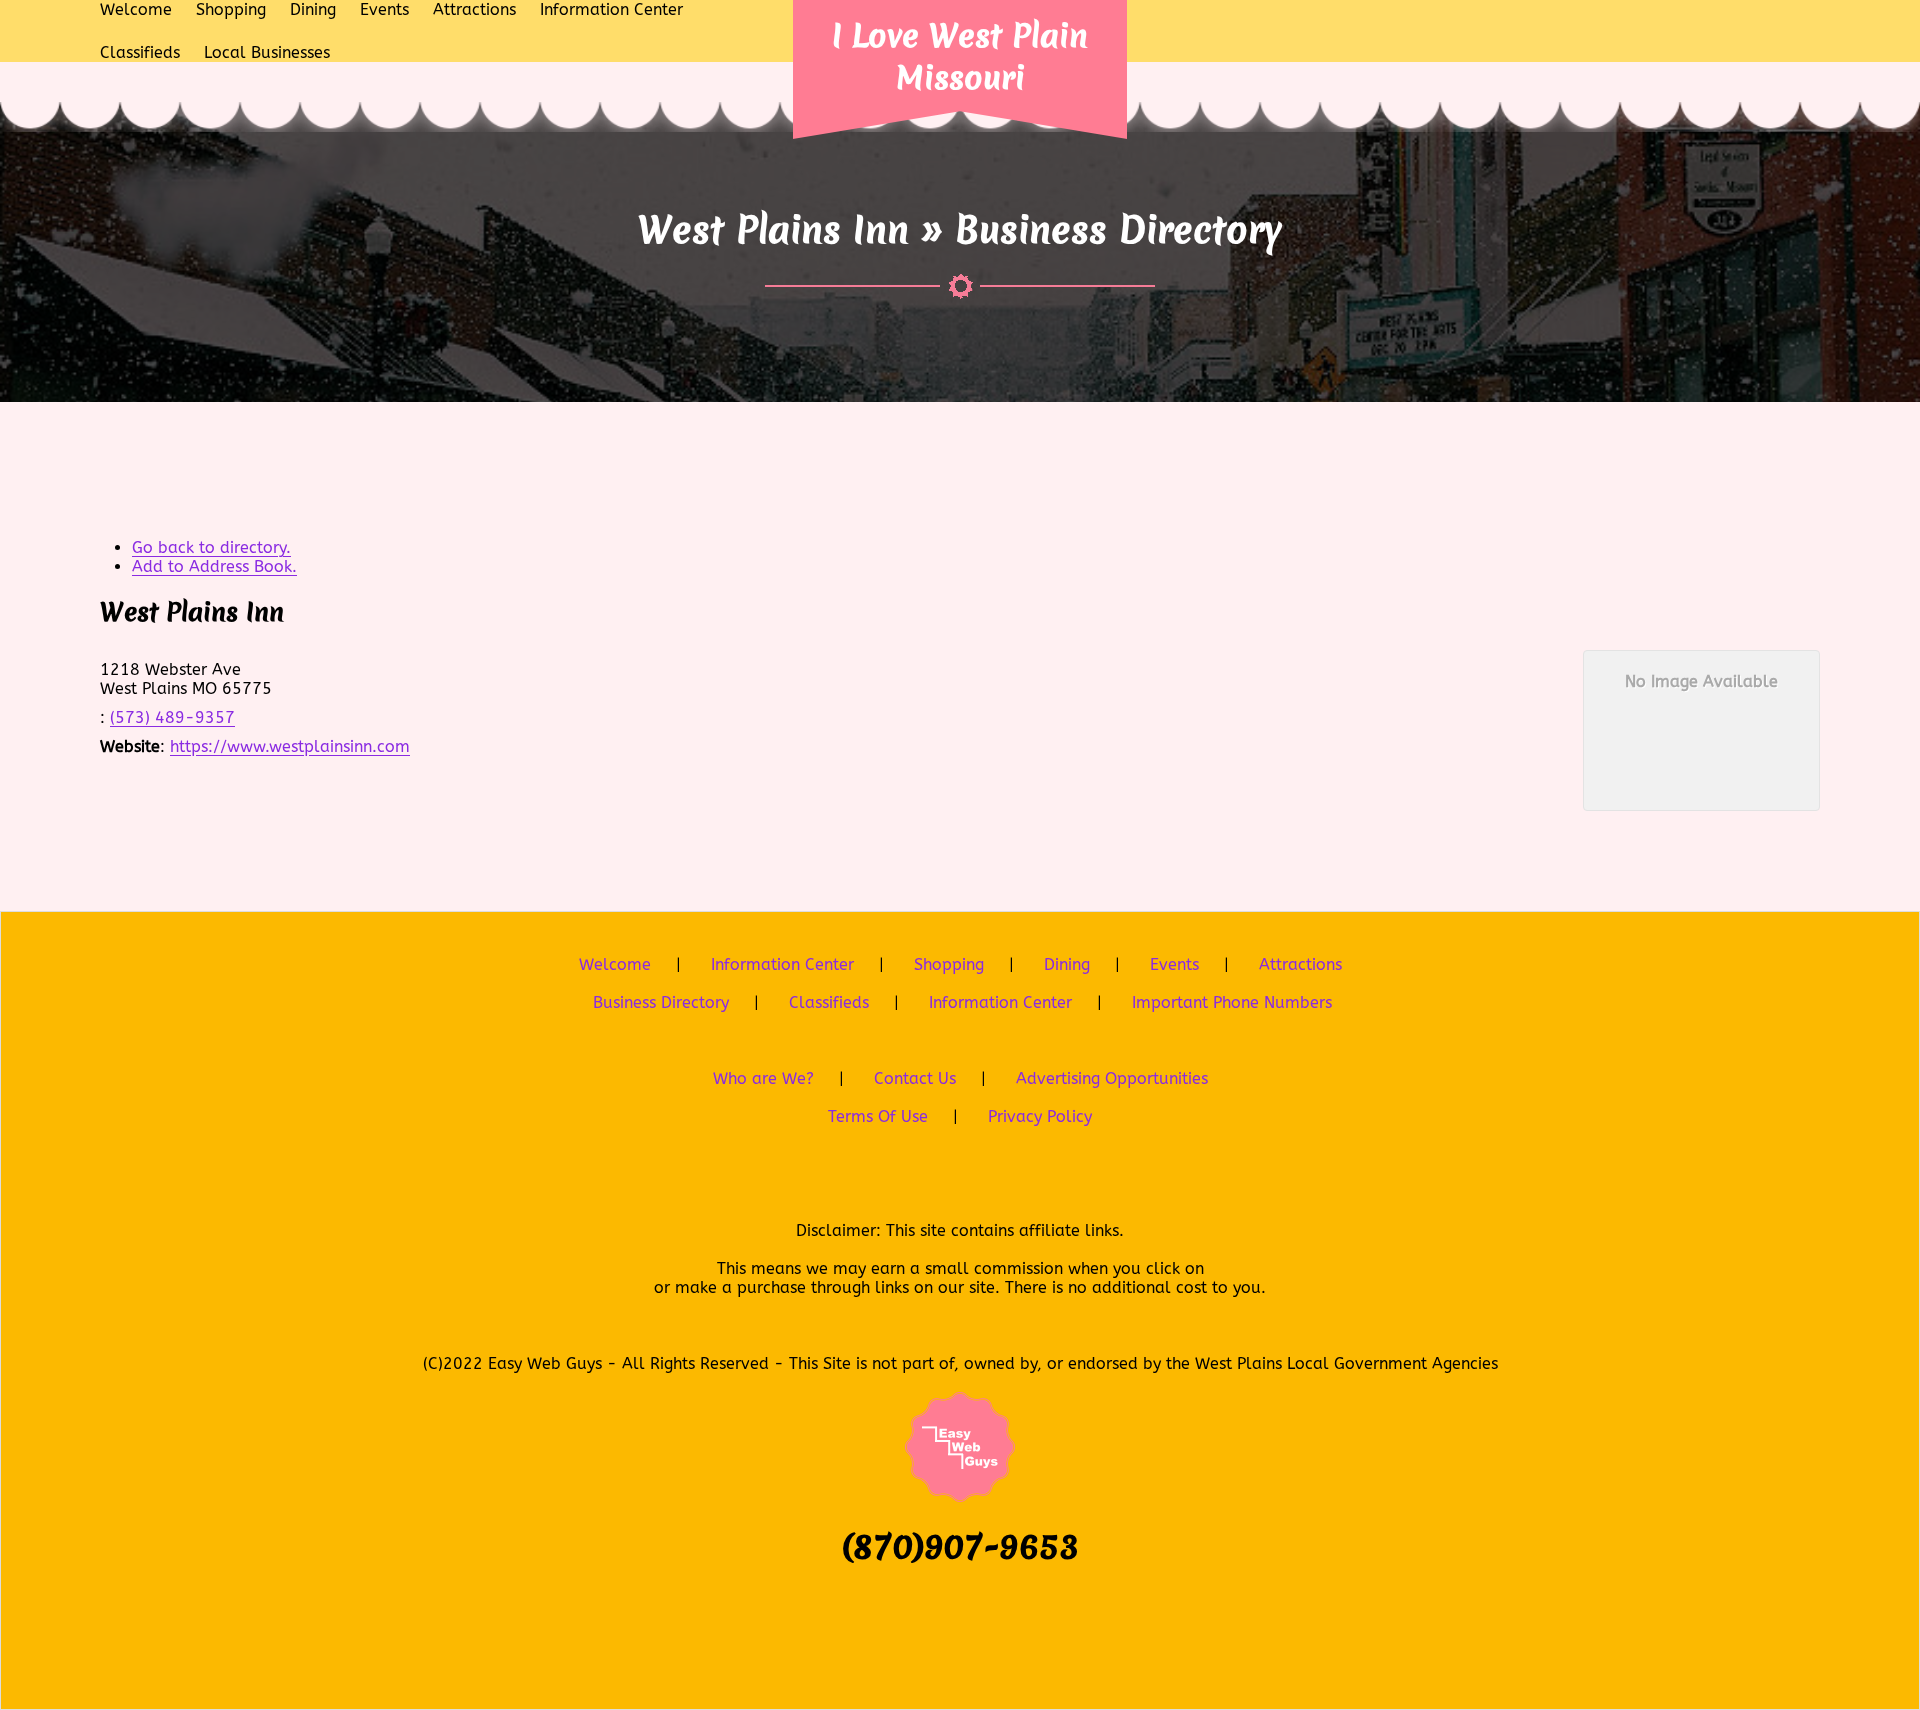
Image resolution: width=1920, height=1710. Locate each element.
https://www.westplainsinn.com (290, 746)
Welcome (615, 964)
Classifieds (829, 1002)
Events (1174, 964)
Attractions (1300, 964)
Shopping (949, 964)
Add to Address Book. (214, 566)
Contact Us (915, 1078)
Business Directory (661, 1002)
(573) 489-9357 (172, 717)
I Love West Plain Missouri (960, 56)
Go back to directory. (211, 547)
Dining (1067, 964)
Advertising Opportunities (1112, 1078)
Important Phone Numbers (1232, 1002)
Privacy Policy (1040, 1116)
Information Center (782, 964)
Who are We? (763, 1078)
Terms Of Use (878, 1116)
